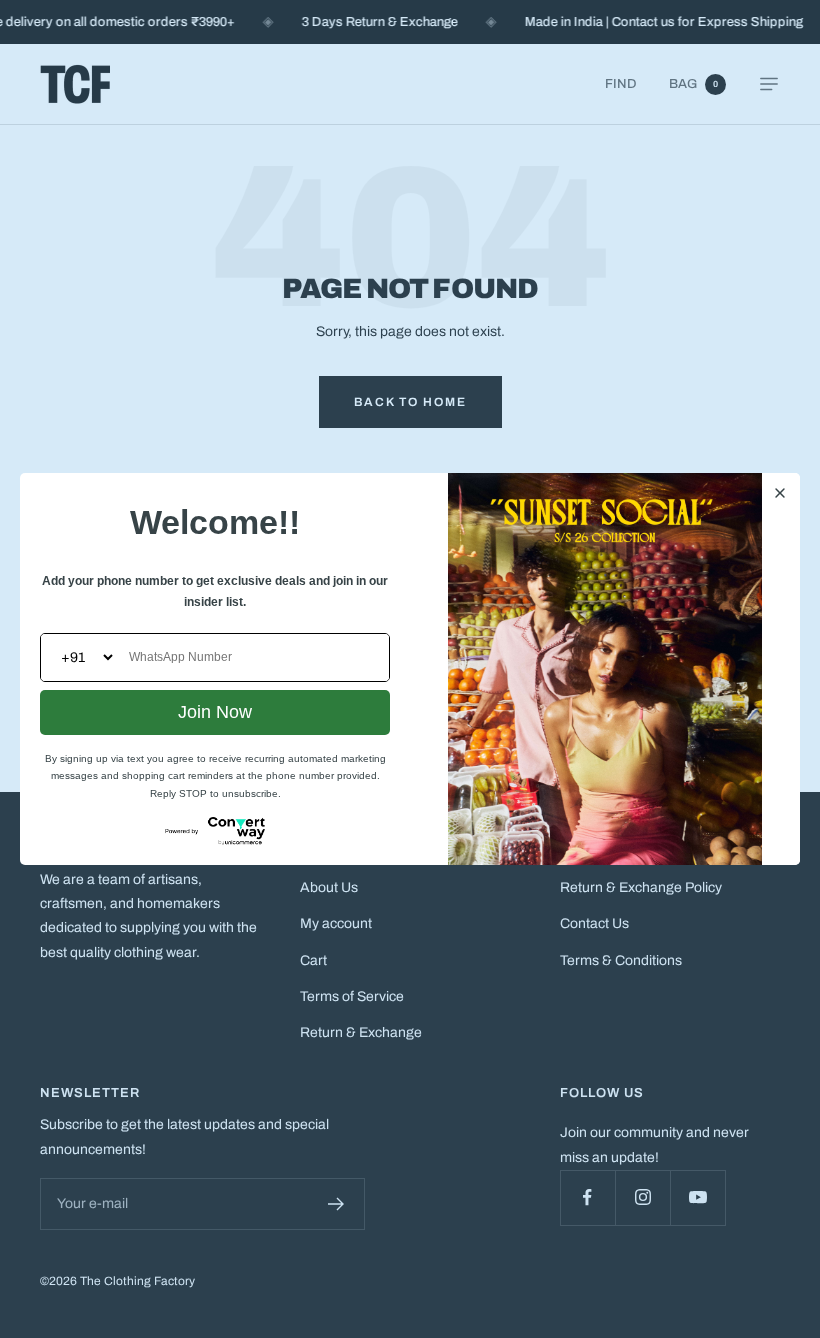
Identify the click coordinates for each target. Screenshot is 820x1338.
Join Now (215, 712)
